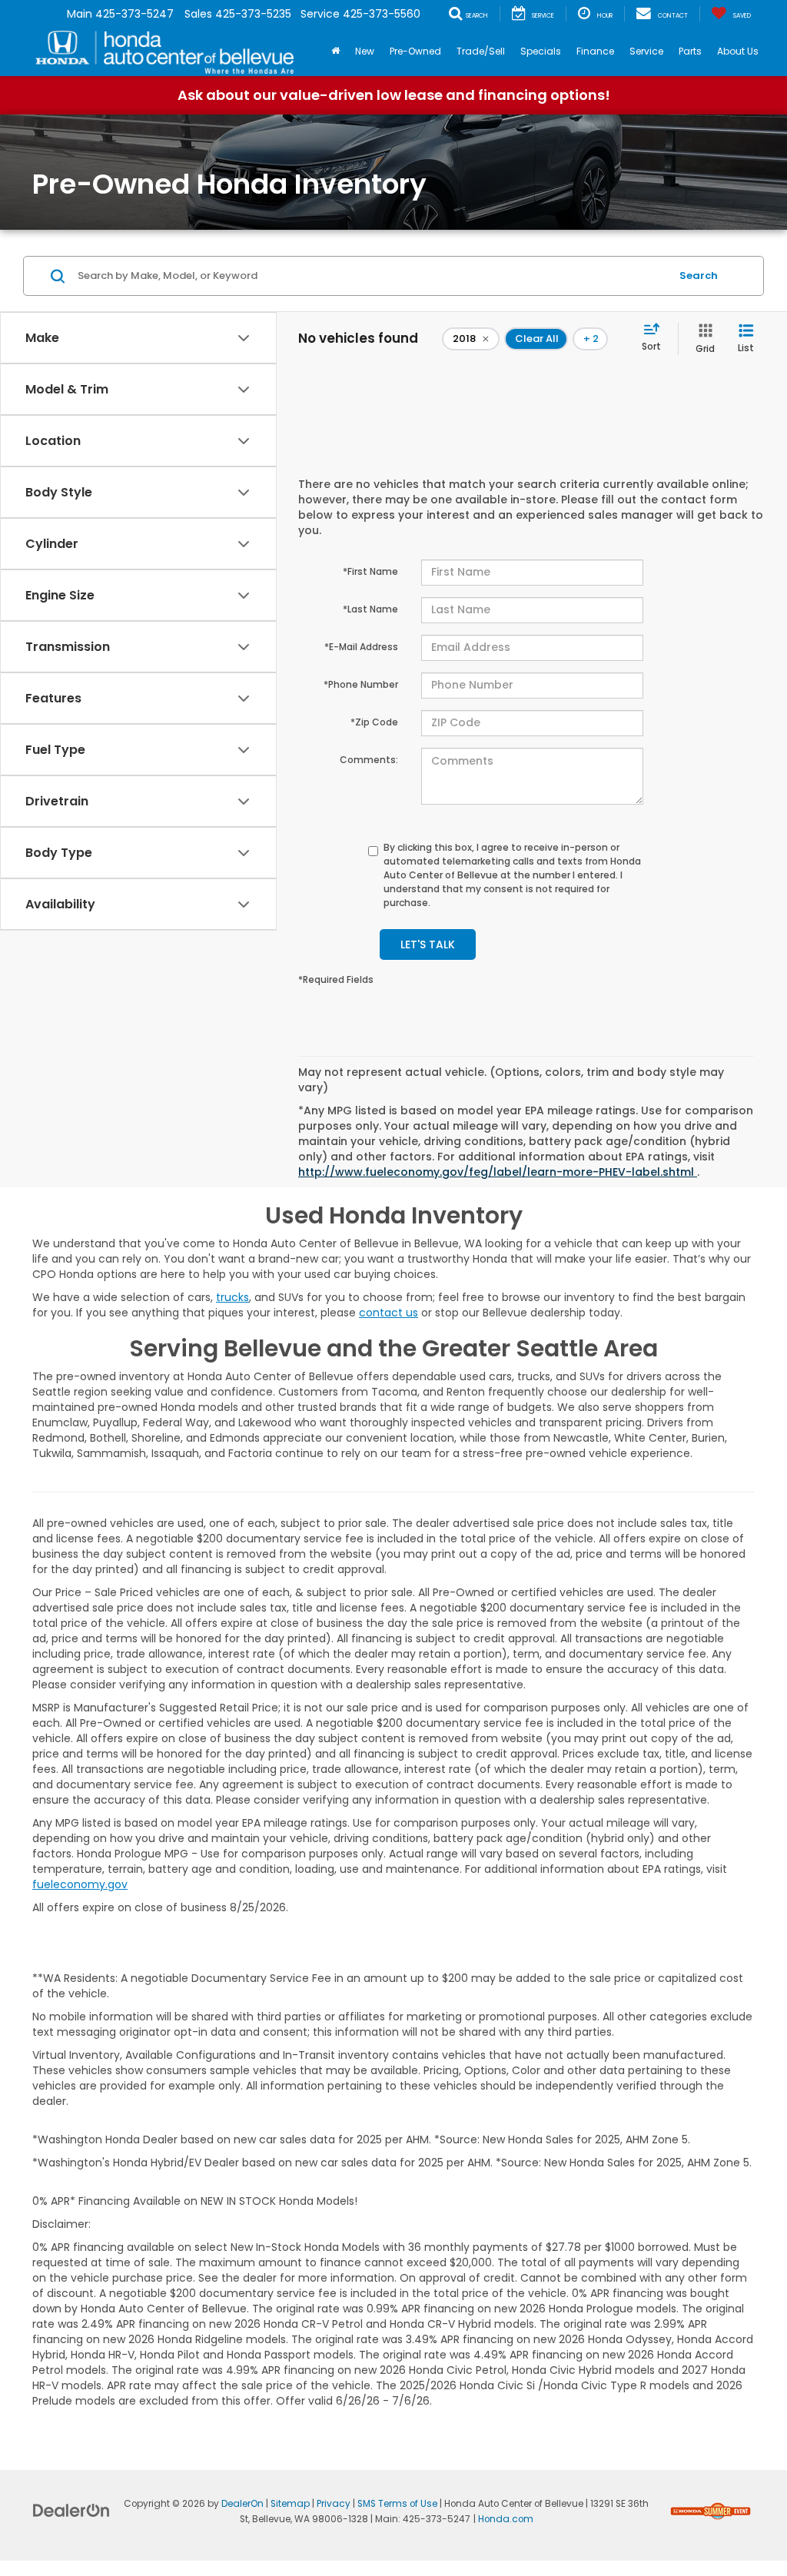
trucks (232, 1297)
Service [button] (646, 51)
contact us (389, 1313)
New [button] (365, 51)
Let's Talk (428, 944)
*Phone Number (361, 684)
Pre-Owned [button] (415, 51)
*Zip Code (374, 722)
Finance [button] (595, 51)
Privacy (334, 2504)
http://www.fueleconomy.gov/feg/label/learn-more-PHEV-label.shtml (498, 1172)
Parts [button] (690, 51)
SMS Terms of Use (397, 2504)
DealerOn (242, 2504)
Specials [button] (541, 51)
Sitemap (290, 2504)
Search (699, 276)
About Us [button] (738, 51)
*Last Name (370, 609)
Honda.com (506, 2519)
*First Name (370, 571)
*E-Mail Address (361, 647)
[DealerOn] (71, 2510)
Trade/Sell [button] (481, 51)
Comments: (369, 760)
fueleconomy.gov (80, 1884)
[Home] (335, 51)
